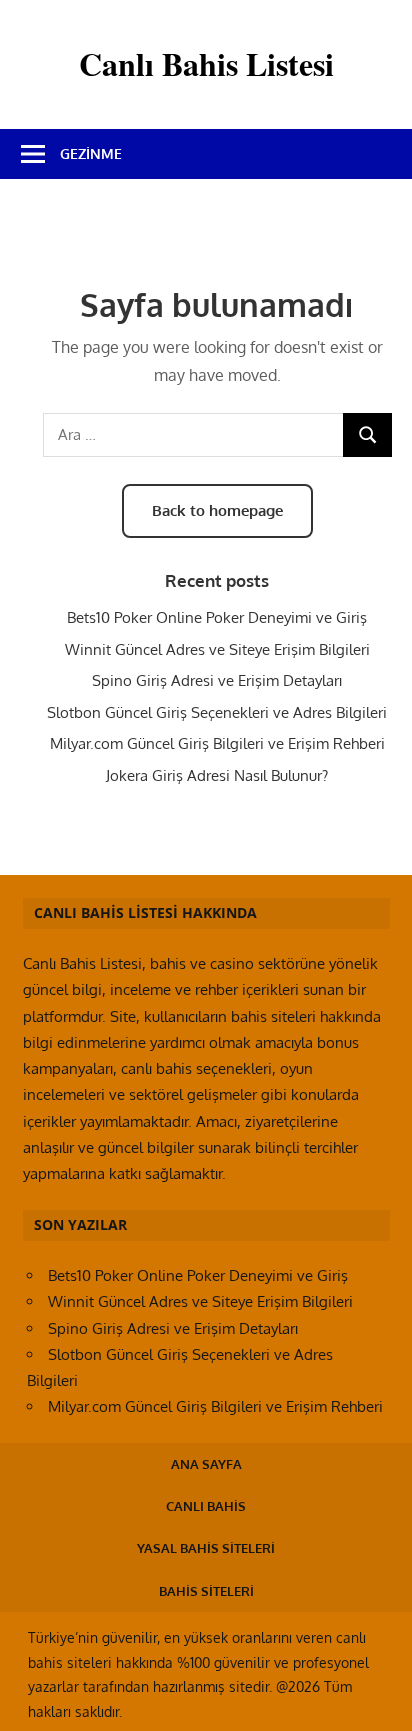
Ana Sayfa (206, 1464)
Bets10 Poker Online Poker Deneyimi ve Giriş (217, 617)
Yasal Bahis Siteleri (206, 1548)
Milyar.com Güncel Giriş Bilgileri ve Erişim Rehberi (217, 743)
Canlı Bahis (206, 1506)
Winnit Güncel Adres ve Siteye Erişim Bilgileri (217, 649)
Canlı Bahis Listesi (206, 63)
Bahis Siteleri (206, 1591)
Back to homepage (217, 510)
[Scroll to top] (378, 1697)
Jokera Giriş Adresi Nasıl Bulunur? (217, 775)
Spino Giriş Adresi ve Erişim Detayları (217, 680)
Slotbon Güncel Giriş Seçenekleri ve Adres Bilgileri (217, 712)
